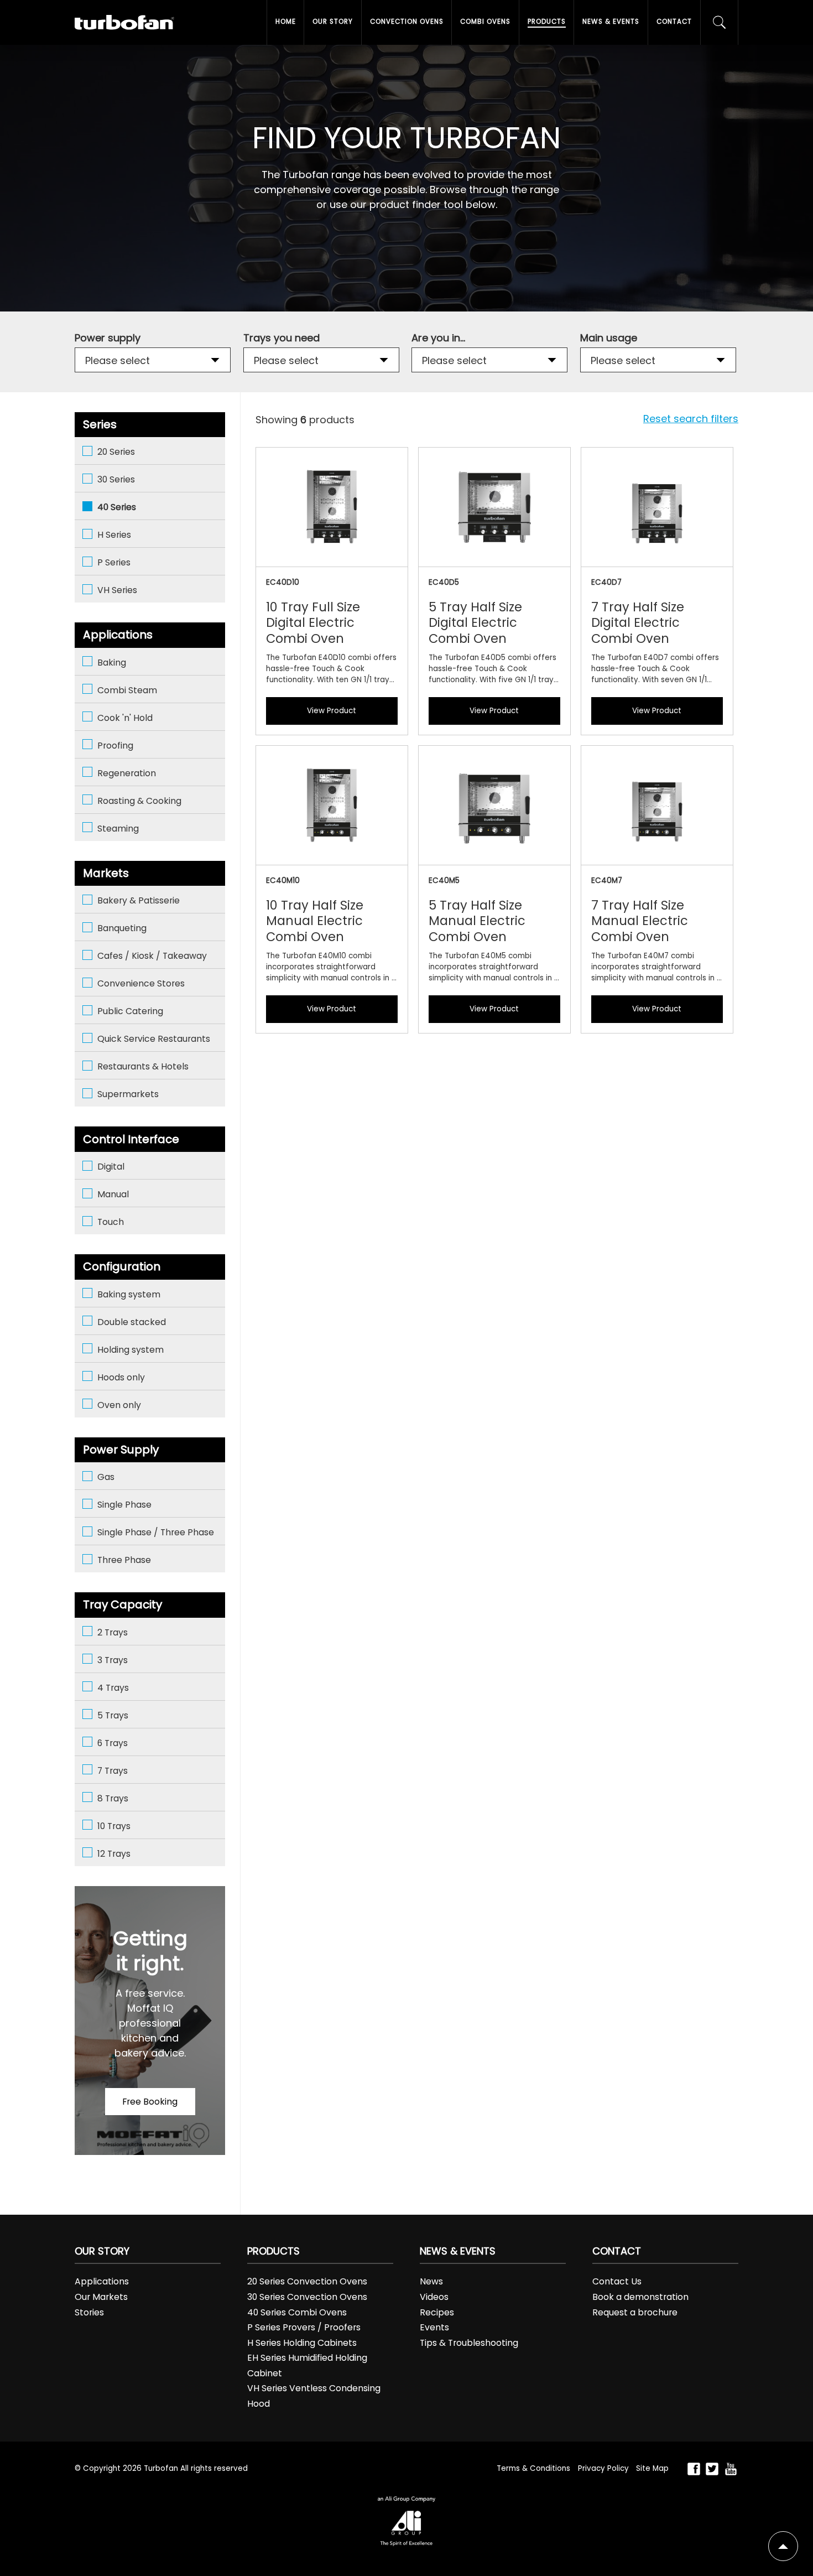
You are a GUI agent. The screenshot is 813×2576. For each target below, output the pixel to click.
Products (547, 22)
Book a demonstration (640, 2297)
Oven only (119, 1405)
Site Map (652, 2468)
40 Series (117, 507)
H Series (114, 535)
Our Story (333, 22)
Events (434, 2327)
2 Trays (113, 1632)
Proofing (115, 746)
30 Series (116, 479)
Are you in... (438, 338)
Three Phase (124, 1560)
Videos (434, 2297)
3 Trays (113, 1660)
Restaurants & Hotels (143, 1066)
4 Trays (113, 1688)
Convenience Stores (141, 983)
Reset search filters (691, 419)
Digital (111, 1167)
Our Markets (101, 2297)
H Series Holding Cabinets (302, 2343)
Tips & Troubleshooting (469, 2343)
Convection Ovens (407, 22)
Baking (112, 663)
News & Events (611, 22)
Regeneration (127, 773)
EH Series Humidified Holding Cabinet (307, 2365)
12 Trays (114, 1854)
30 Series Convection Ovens (307, 2297)
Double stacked (132, 1322)
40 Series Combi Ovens (297, 2312)
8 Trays (113, 1798)
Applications (102, 2281)
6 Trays (113, 1743)
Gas (106, 1477)
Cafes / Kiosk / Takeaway (152, 956)
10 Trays (114, 1826)
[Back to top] (783, 2546)
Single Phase (124, 1505)
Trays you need (282, 338)
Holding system (131, 1350)
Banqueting (122, 928)
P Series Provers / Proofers (304, 2327)
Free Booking (150, 2102)
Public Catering (130, 1011)
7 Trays (113, 1771)
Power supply (108, 338)
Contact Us (617, 2281)
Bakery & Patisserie (139, 900)
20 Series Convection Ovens (307, 2281)
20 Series (116, 452)
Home (286, 22)
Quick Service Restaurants (154, 1039)
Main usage (609, 338)
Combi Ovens (485, 22)
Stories (89, 2312)
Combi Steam (127, 690)
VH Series (117, 590)
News (431, 2281)
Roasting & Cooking (139, 801)
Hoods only (121, 1377)
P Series (114, 562)
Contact (674, 22)
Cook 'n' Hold (125, 718)
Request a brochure (635, 2312)
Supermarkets (128, 1094)
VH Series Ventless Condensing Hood (314, 2396)
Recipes (437, 2312)
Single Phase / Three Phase (156, 1532)
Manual (113, 1194)
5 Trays (113, 1715)
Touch (111, 1222)
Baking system (129, 1294)
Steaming (118, 829)
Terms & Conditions (533, 2468)
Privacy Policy (603, 2468)
